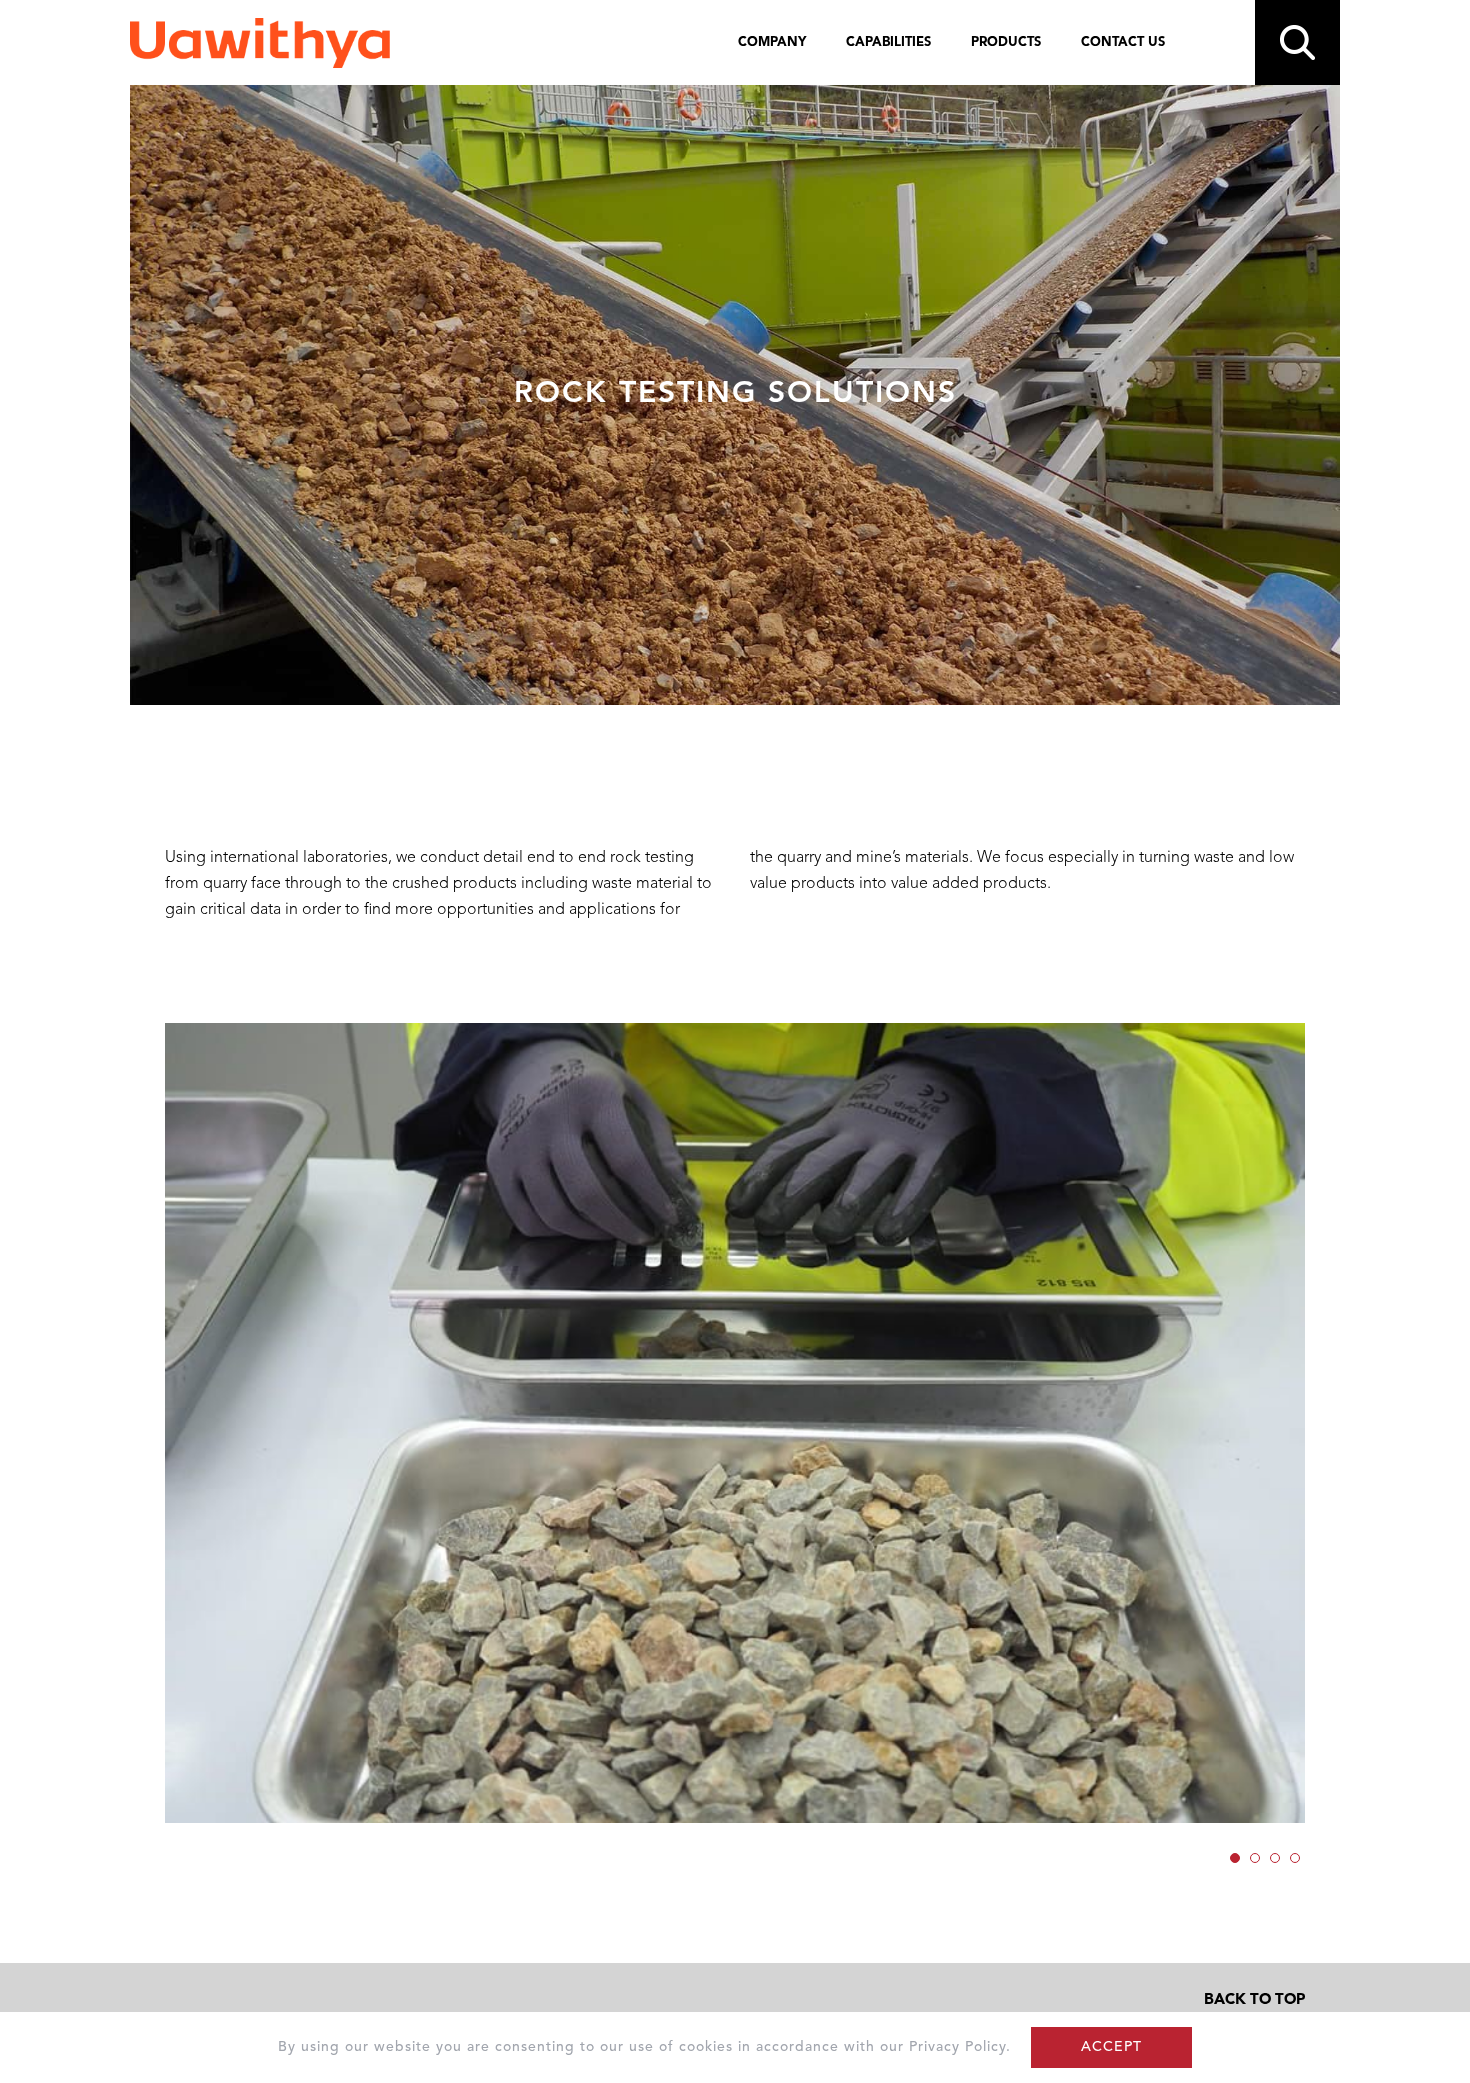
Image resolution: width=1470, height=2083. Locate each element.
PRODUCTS (1006, 42)
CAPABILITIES (888, 42)
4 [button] (1297, 1855)
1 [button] (1237, 1855)
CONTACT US (1123, 42)
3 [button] (1277, 1855)
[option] (735, 1423)
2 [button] (1257, 1855)
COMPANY (772, 42)
